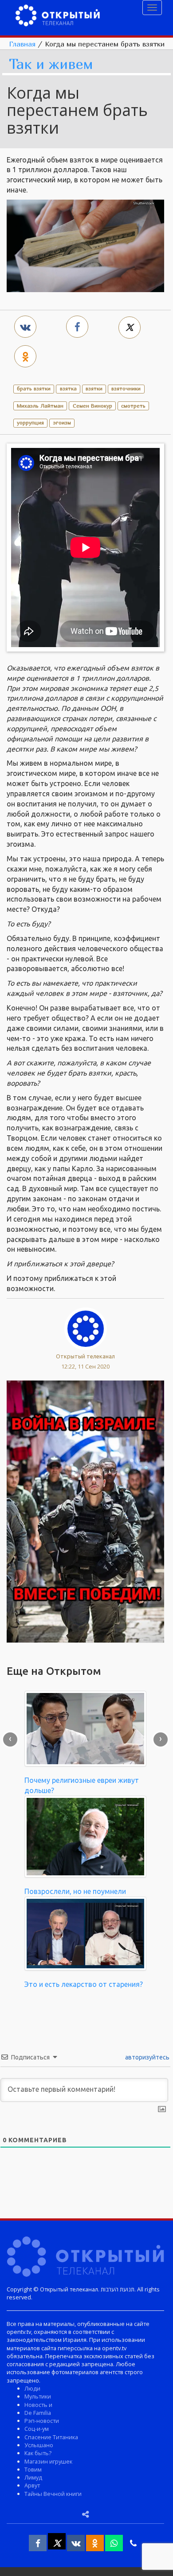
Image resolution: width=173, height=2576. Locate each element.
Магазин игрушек (48, 2461)
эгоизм (62, 422)
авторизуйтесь (147, 2057)
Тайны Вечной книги (53, 2494)
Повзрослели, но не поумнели (75, 1891)
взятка (68, 388)
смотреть (133, 406)
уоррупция (30, 422)
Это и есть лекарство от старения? (84, 1984)
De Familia (38, 2413)
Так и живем (51, 64)
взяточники (126, 388)
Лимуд (33, 2477)
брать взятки (34, 388)
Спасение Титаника (51, 2437)
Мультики (38, 2396)
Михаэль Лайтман (40, 406)
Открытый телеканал (85, 1356)
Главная (22, 44)
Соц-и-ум (37, 2429)
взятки (94, 388)
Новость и (38, 2405)
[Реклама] (85, 1511)
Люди (32, 2388)
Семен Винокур (92, 406)
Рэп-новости (42, 2421)
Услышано (39, 2445)
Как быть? (38, 2453)
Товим (33, 2469)
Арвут (32, 2485)
